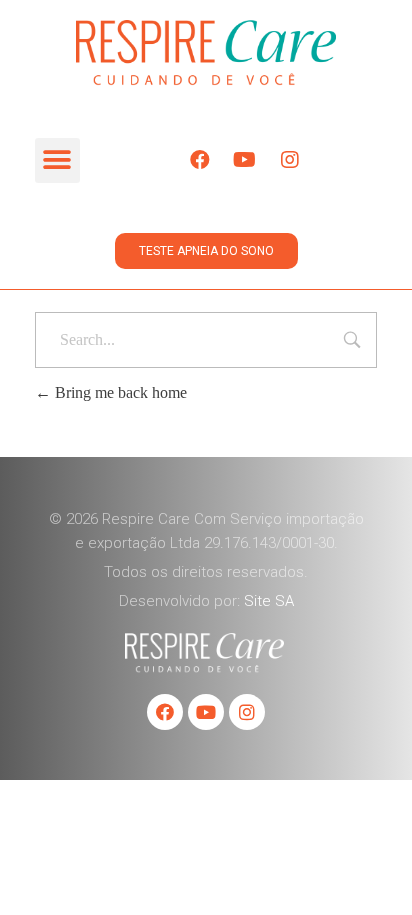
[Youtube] (245, 160)
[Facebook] (200, 160)
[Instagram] (290, 160)
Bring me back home (119, 392)
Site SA (269, 601)
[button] (57, 160)
